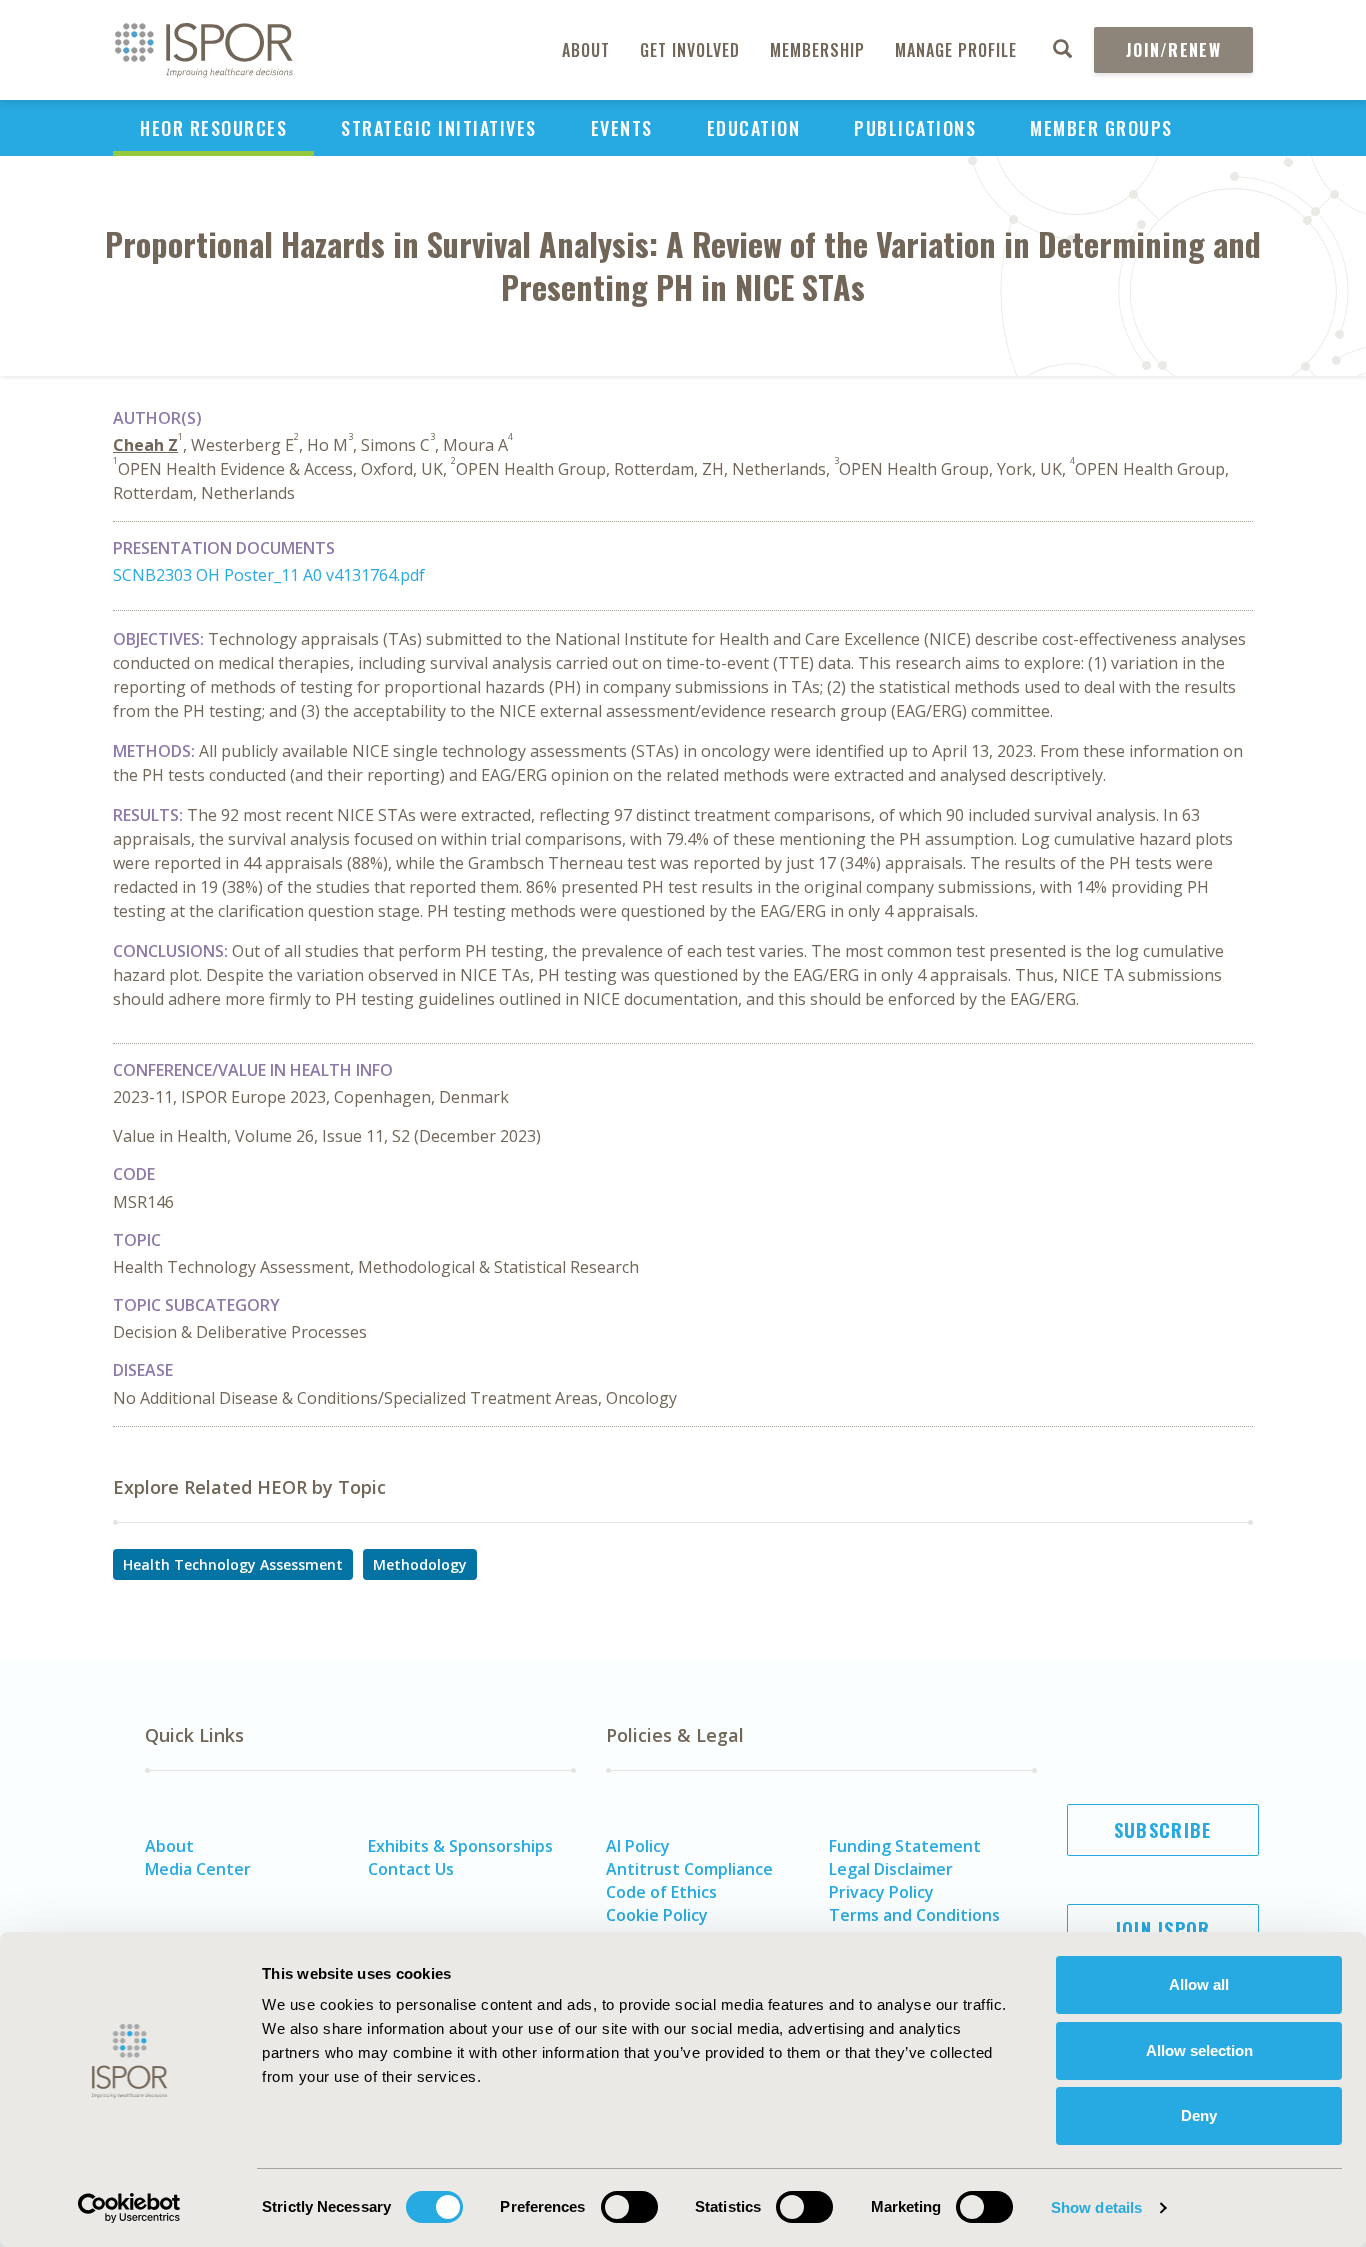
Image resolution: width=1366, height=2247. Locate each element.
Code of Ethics (661, 1892)
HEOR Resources (213, 128)
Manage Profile (956, 50)
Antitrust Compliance (689, 1869)
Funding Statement (905, 1846)
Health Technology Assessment (233, 1564)
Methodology (420, 1564)
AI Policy (638, 1846)
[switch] (629, 2207)
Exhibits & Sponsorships (460, 1846)
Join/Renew (1173, 50)
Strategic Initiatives (439, 128)
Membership (817, 50)
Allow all (1199, 1984)
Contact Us (411, 1869)
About (586, 50)
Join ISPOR (1163, 1929)
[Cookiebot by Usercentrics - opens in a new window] (129, 2208)
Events (622, 128)
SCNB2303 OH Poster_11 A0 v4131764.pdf (269, 575)
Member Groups (1101, 128)
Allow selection (1199, 2050)
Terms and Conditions (914, 1915)
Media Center (198, 1869)
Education (754, 128)
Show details (1096, 2207)
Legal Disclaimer (891, 1869)
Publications (915, 128)
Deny (1199, 2115)
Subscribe (1163, 1830)
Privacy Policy (881, 1892)
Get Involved (690, 50)
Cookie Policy (657, 1915)
